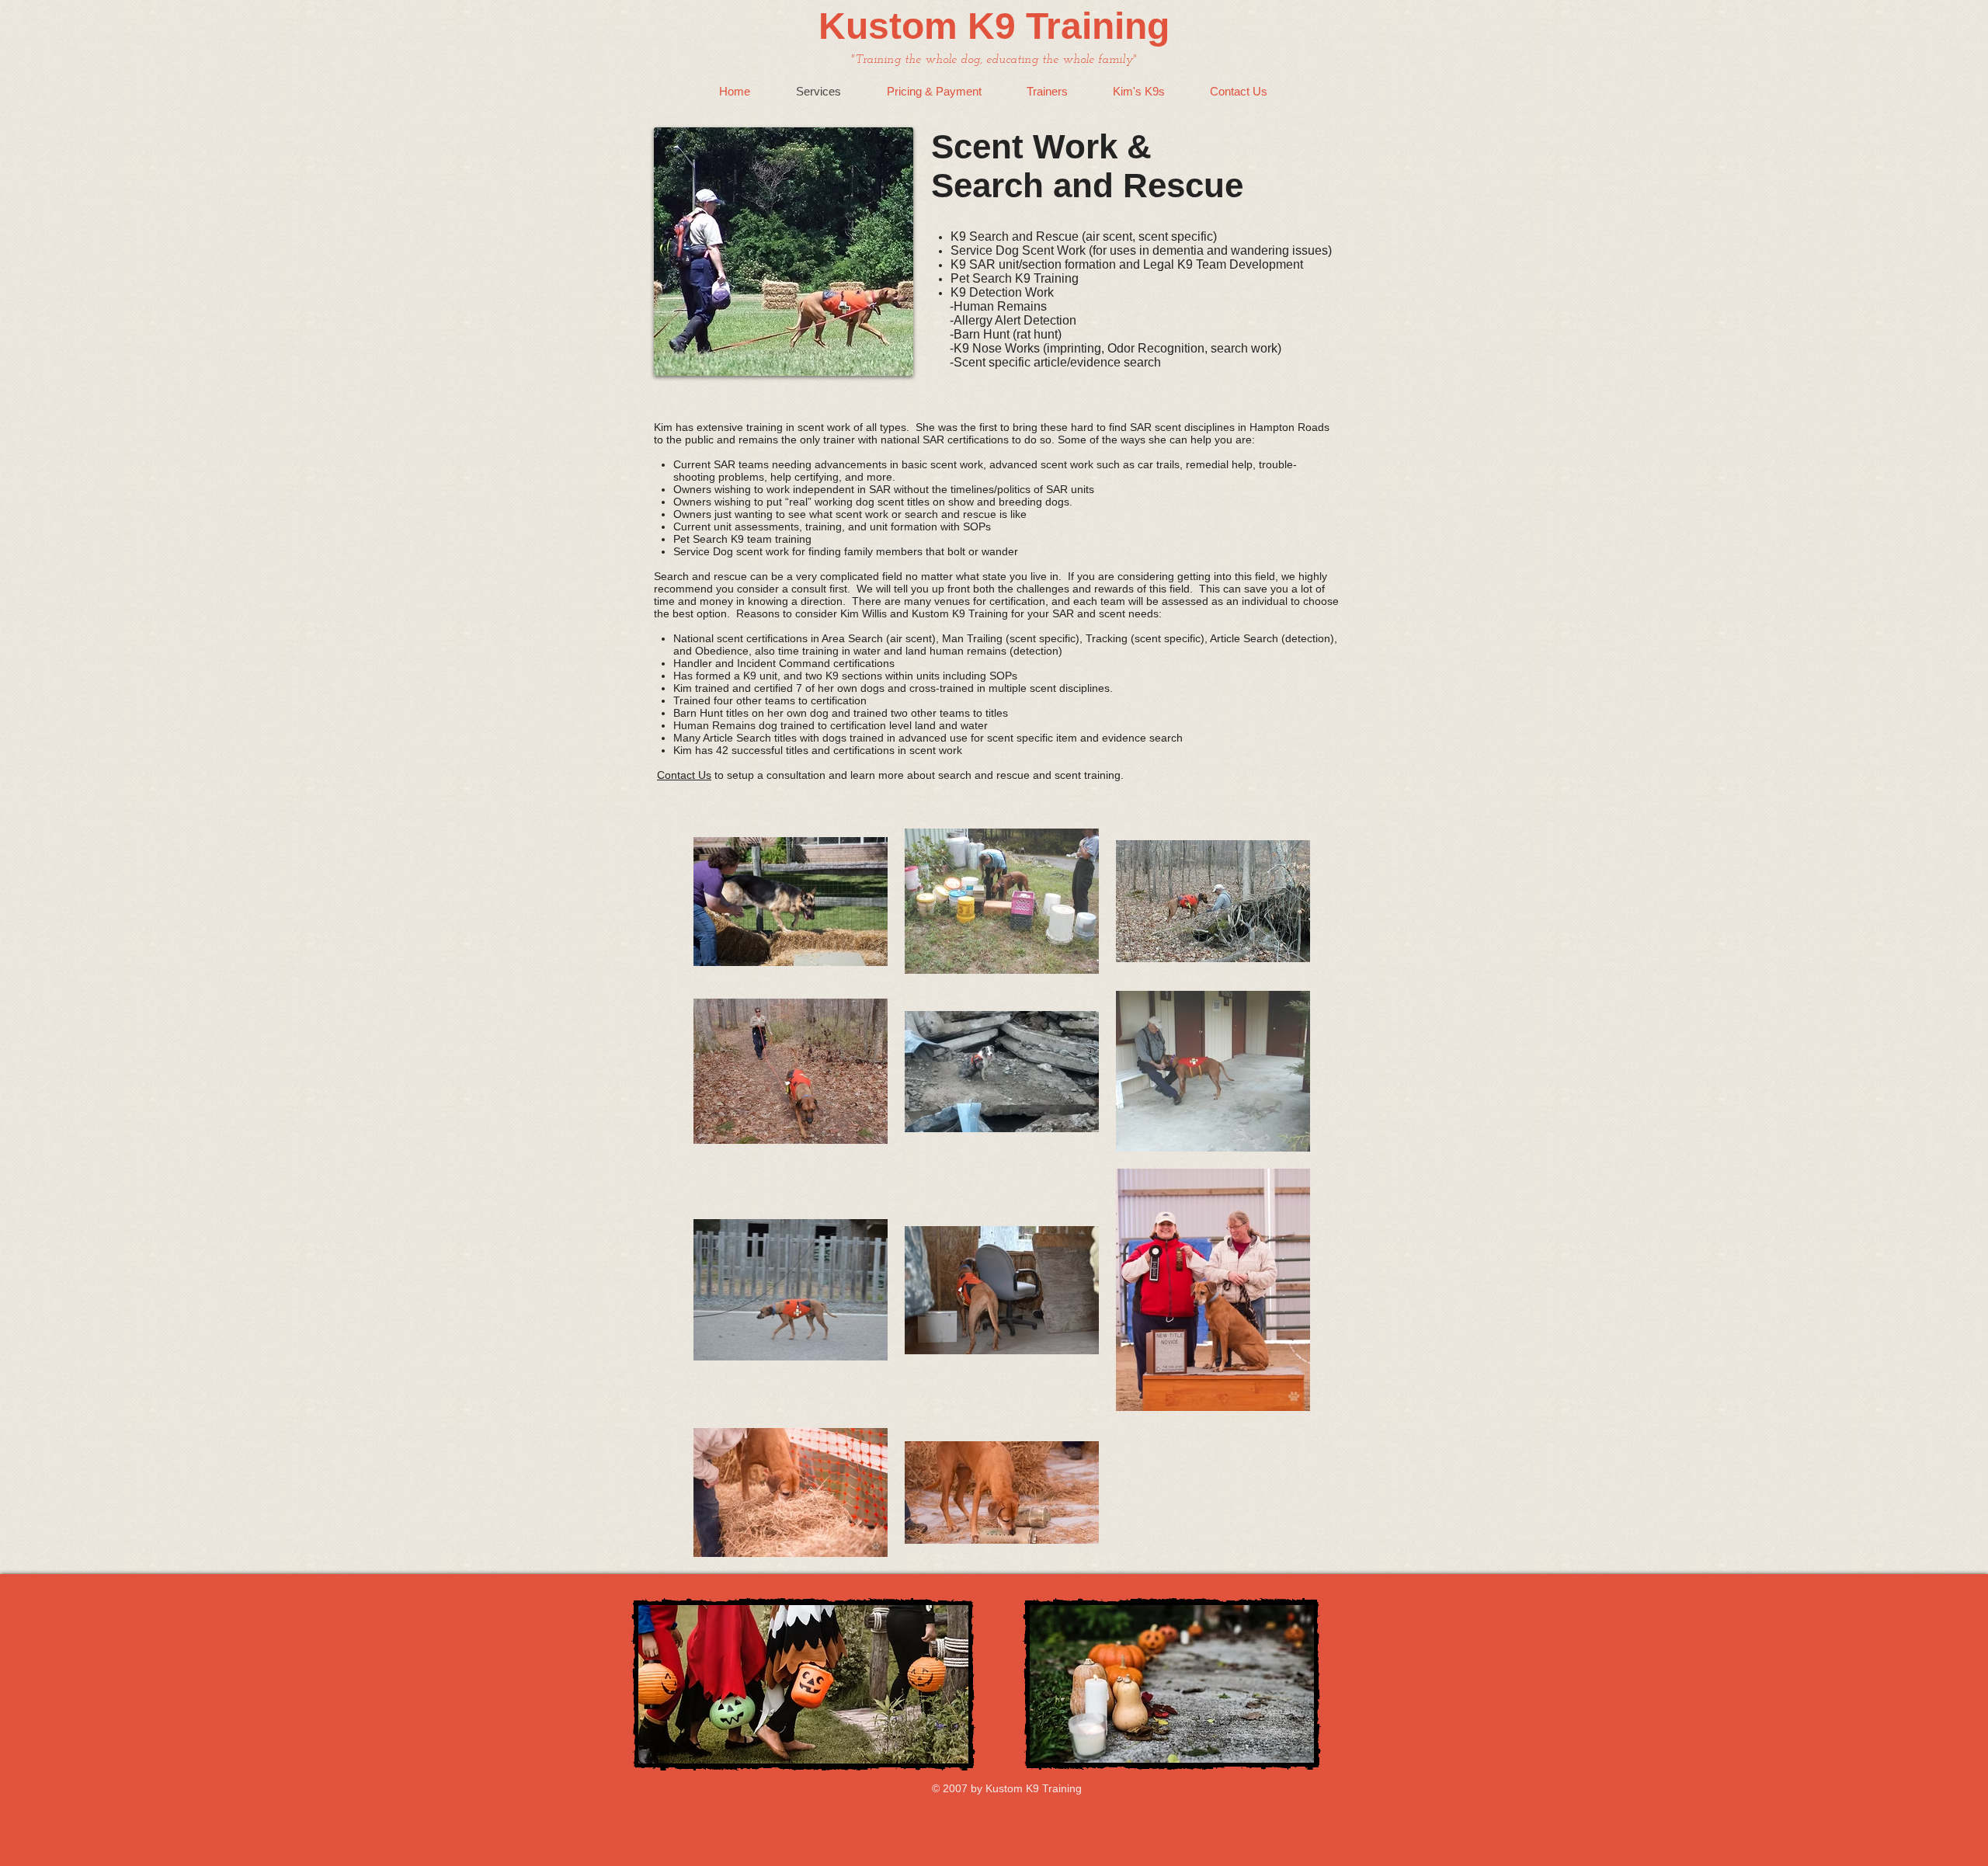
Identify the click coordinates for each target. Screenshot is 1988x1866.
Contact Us (684, 775)
